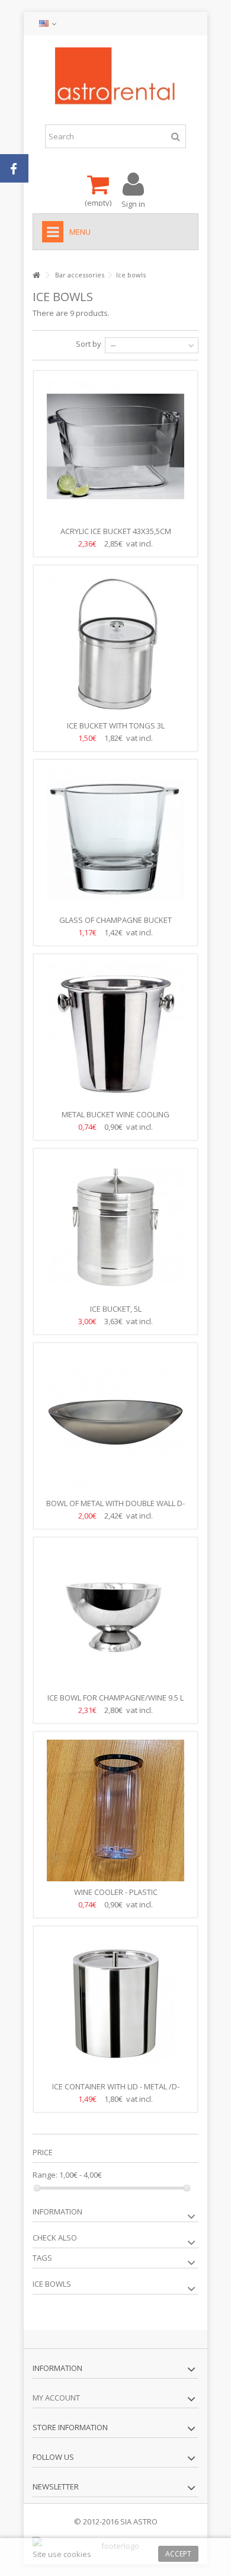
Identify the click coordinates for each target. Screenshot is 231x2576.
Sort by (89, 344)
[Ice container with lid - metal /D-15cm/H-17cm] (115, 2005)
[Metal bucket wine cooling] (115, 1033)
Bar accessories (80, 275)
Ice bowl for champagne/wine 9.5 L (115, 1698)
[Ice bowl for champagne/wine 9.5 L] (115, 1616)
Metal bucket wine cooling (115, 1114)
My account (56, 2398)
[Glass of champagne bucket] (115, 839)
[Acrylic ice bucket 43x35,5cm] (115, 450)
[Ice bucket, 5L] (115, 1228)
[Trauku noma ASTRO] (115, 77)
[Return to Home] (36, 275)
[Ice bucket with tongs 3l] (115, 644)
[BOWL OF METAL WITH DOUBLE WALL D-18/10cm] (115, 1422)
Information (57, 2211)
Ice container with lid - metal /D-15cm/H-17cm (116, 2091)
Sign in (133, 203)
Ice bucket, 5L (116, 1309)
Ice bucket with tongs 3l (116, 726)
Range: (45, 2175)
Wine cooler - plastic (116, 1892)
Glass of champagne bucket (115, 920)
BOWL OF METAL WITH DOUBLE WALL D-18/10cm (115, 1508)
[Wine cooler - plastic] (115, 1811)
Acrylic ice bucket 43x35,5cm (116, 531)
